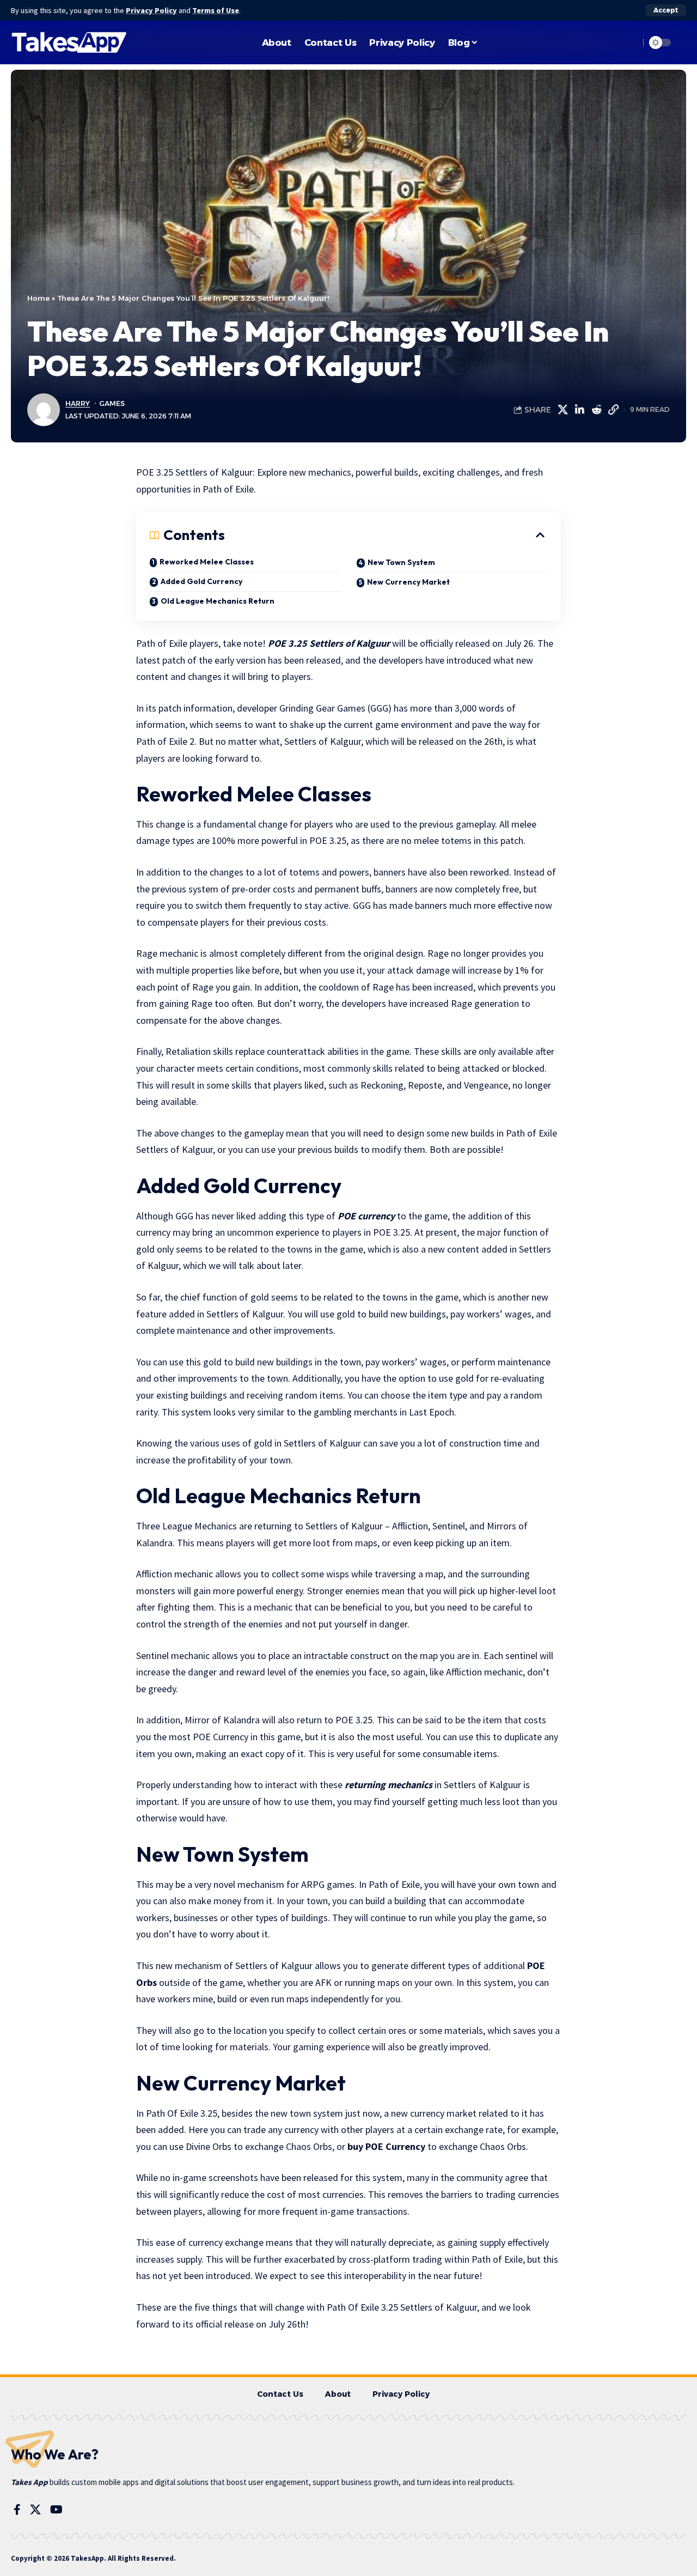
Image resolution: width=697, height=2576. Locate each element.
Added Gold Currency (201, 581)
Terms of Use (216, 10)
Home (38, 298)
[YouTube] (56, 2510)
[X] (35, 2510)
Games (112, 403)
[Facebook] (17, 2510)
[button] (666, 10)
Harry (78, 403)
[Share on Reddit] (596, 410)
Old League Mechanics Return (218, 601)
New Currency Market (408, 582)
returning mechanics (389, 1785)
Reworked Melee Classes (207, 562)
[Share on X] (563, 410)
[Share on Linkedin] (579, 410)
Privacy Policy (151, 10)
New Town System (401, 562)
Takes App (29, 2482)
